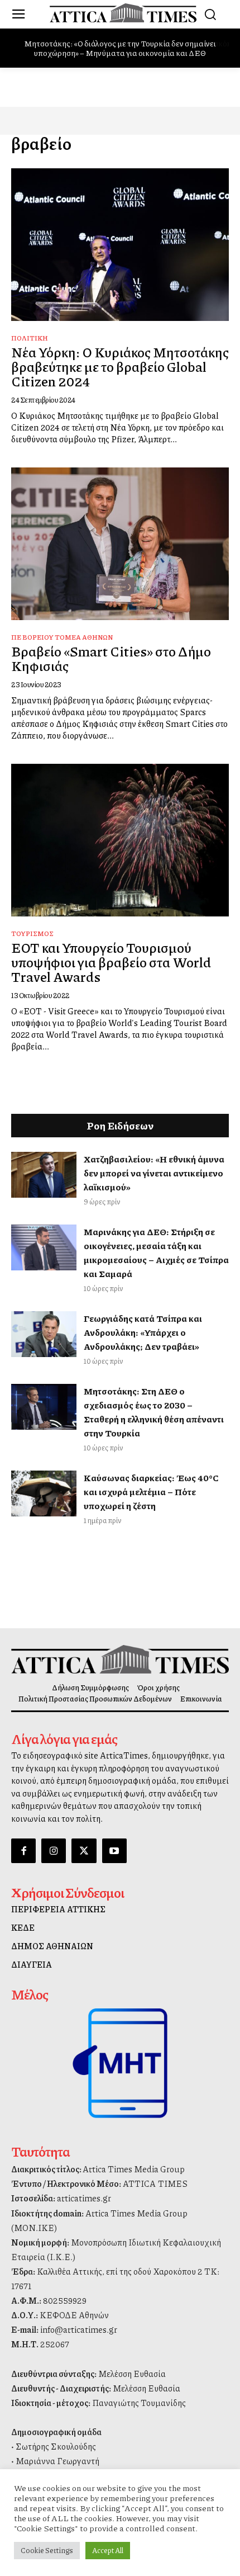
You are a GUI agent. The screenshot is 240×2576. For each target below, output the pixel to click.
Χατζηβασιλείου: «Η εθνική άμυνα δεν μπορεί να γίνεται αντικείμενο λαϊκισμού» (154, 1173)
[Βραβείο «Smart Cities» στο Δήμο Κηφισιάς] (120, 544)
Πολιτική (30, 338)
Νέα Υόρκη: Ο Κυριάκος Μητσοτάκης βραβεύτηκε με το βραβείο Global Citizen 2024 (120, 367)
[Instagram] (54, 1851)
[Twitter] (84, 1851)
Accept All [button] (108, 2550)
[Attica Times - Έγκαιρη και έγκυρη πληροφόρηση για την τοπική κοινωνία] (123, 13)
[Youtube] (114, 1851)
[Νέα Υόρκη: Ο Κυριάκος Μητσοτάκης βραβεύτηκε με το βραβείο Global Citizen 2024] (120, 245)
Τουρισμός (32, 933)
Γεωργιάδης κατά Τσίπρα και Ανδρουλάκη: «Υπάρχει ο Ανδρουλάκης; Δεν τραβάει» (143, 1332)
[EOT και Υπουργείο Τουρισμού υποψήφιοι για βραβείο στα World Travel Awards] (120, 840)
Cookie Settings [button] (47, 2550)
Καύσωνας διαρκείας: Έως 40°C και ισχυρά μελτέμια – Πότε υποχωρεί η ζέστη (151, 1492)
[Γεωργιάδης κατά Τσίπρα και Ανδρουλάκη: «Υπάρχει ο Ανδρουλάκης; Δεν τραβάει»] (44, 1334)
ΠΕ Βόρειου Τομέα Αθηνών (62, 637)
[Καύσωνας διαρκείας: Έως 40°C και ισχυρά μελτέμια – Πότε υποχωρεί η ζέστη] (44, 1493)
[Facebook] (23, 1851)
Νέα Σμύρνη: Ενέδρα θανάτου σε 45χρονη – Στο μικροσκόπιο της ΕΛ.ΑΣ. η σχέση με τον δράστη (121, 48)
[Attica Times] (120, 1659)
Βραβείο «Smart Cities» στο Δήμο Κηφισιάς (111, 658)
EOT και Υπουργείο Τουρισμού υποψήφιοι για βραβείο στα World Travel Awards (111, 962)
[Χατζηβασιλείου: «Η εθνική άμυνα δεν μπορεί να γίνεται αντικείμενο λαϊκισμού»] (44, 1175)
